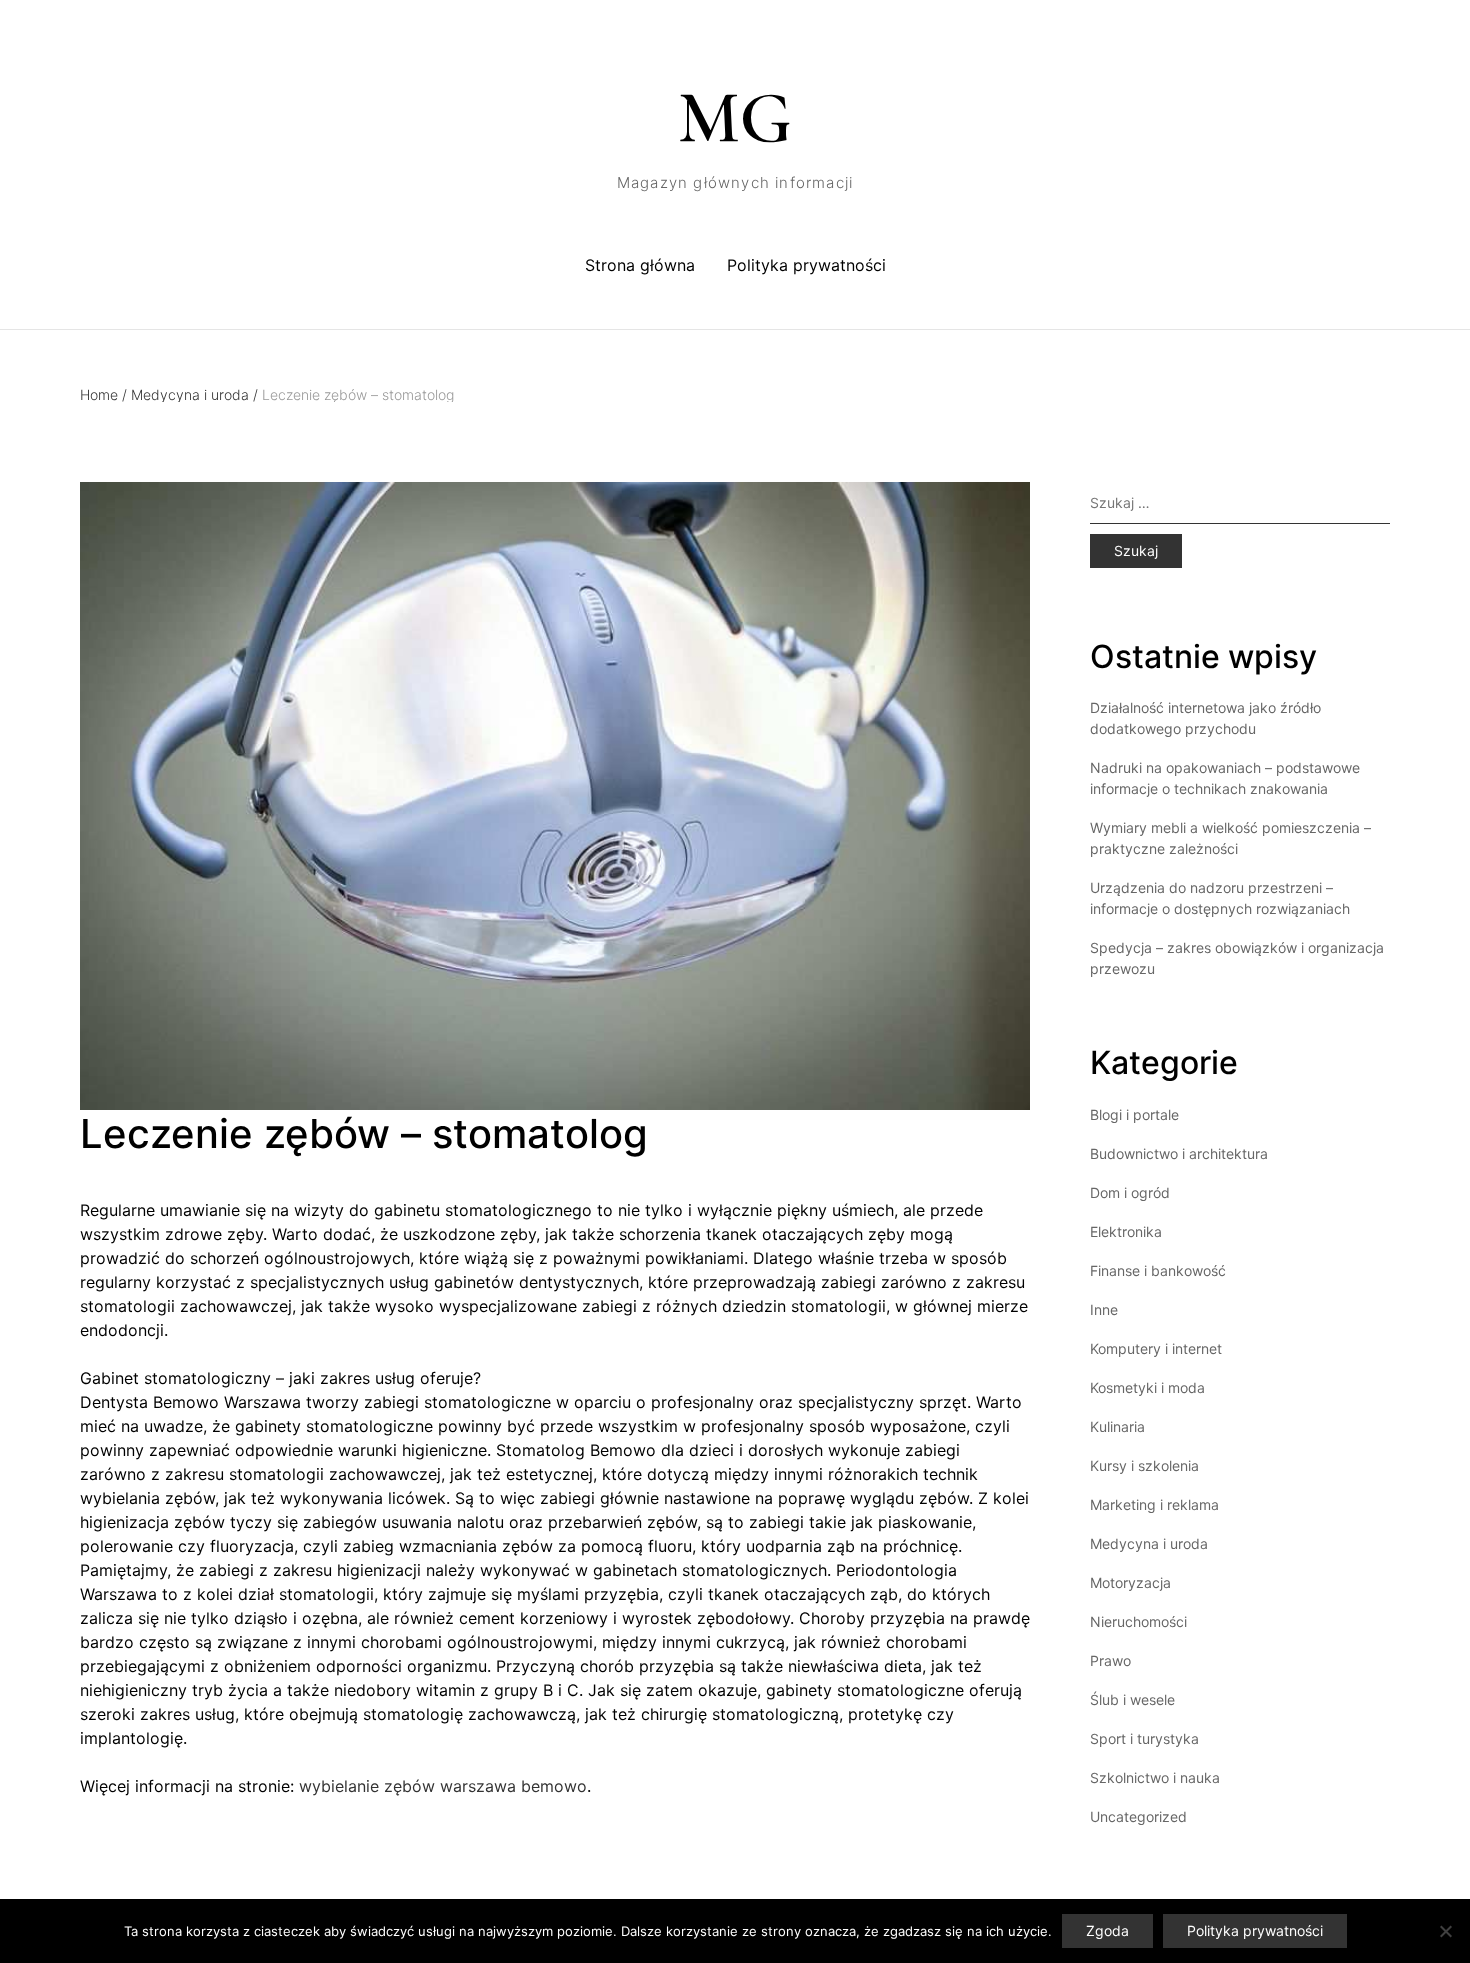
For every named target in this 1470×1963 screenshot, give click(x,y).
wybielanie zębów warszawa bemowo (443, 1786)
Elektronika (1126, 1231)
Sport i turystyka (1144, 1738)
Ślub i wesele (1132, 1699)
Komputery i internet (1156, 1348)
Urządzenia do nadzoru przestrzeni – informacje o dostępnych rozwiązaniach (1220, 898)
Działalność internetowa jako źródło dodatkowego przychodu (1205, 718)
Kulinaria (1117, 1426)
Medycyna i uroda (194, 394)
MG (735, 118)
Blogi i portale (1134, 1114)
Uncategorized (1138, 1816)
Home (103, 394)
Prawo (1110, 1660)
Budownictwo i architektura (1179, 1153)
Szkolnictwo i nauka (1155, 1777)
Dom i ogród (1130, 1192)
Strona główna (640, 265)
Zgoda (1107, 1930)
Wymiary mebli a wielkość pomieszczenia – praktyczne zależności (1230, 838)
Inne (1104, 1309)
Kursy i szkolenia (1144, 1465)
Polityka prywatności (806, 265)
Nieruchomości (1138, 1621)
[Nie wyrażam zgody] (1445, 1931)
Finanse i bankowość (1158, 1270)
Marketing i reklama (1154, 1504)
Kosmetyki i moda (1147, 1387)
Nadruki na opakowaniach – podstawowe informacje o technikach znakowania (1225, 778)
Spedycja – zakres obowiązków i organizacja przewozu (1237, 958)
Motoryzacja (1130, 1582)
